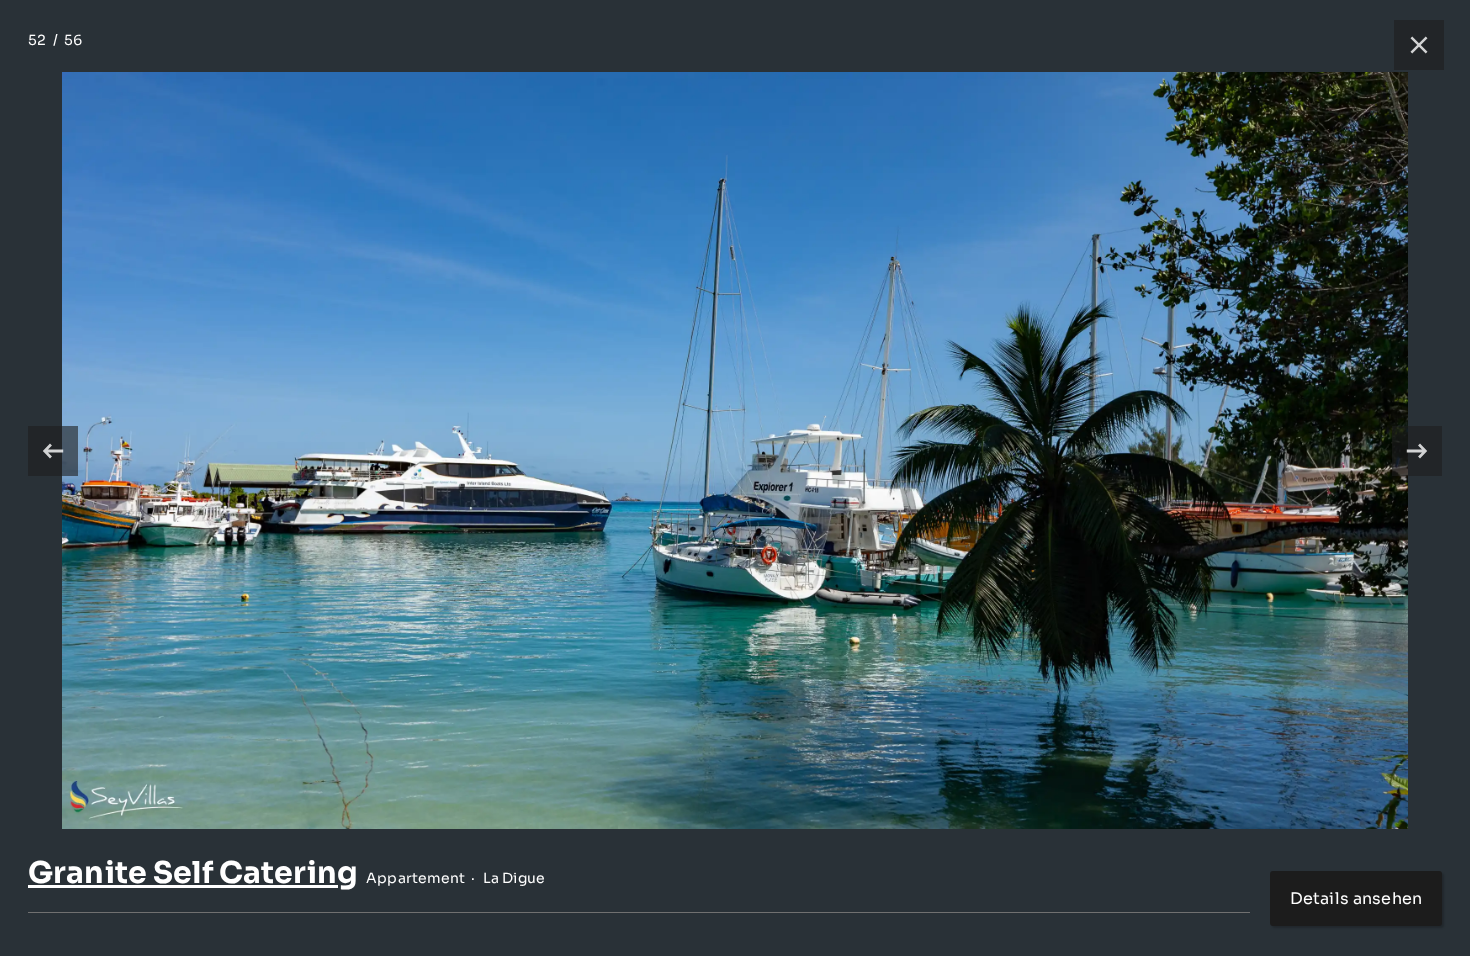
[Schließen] (1409, 45)
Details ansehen (1356, 898)
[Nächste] (1417, 451)
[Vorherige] (53, 451)
